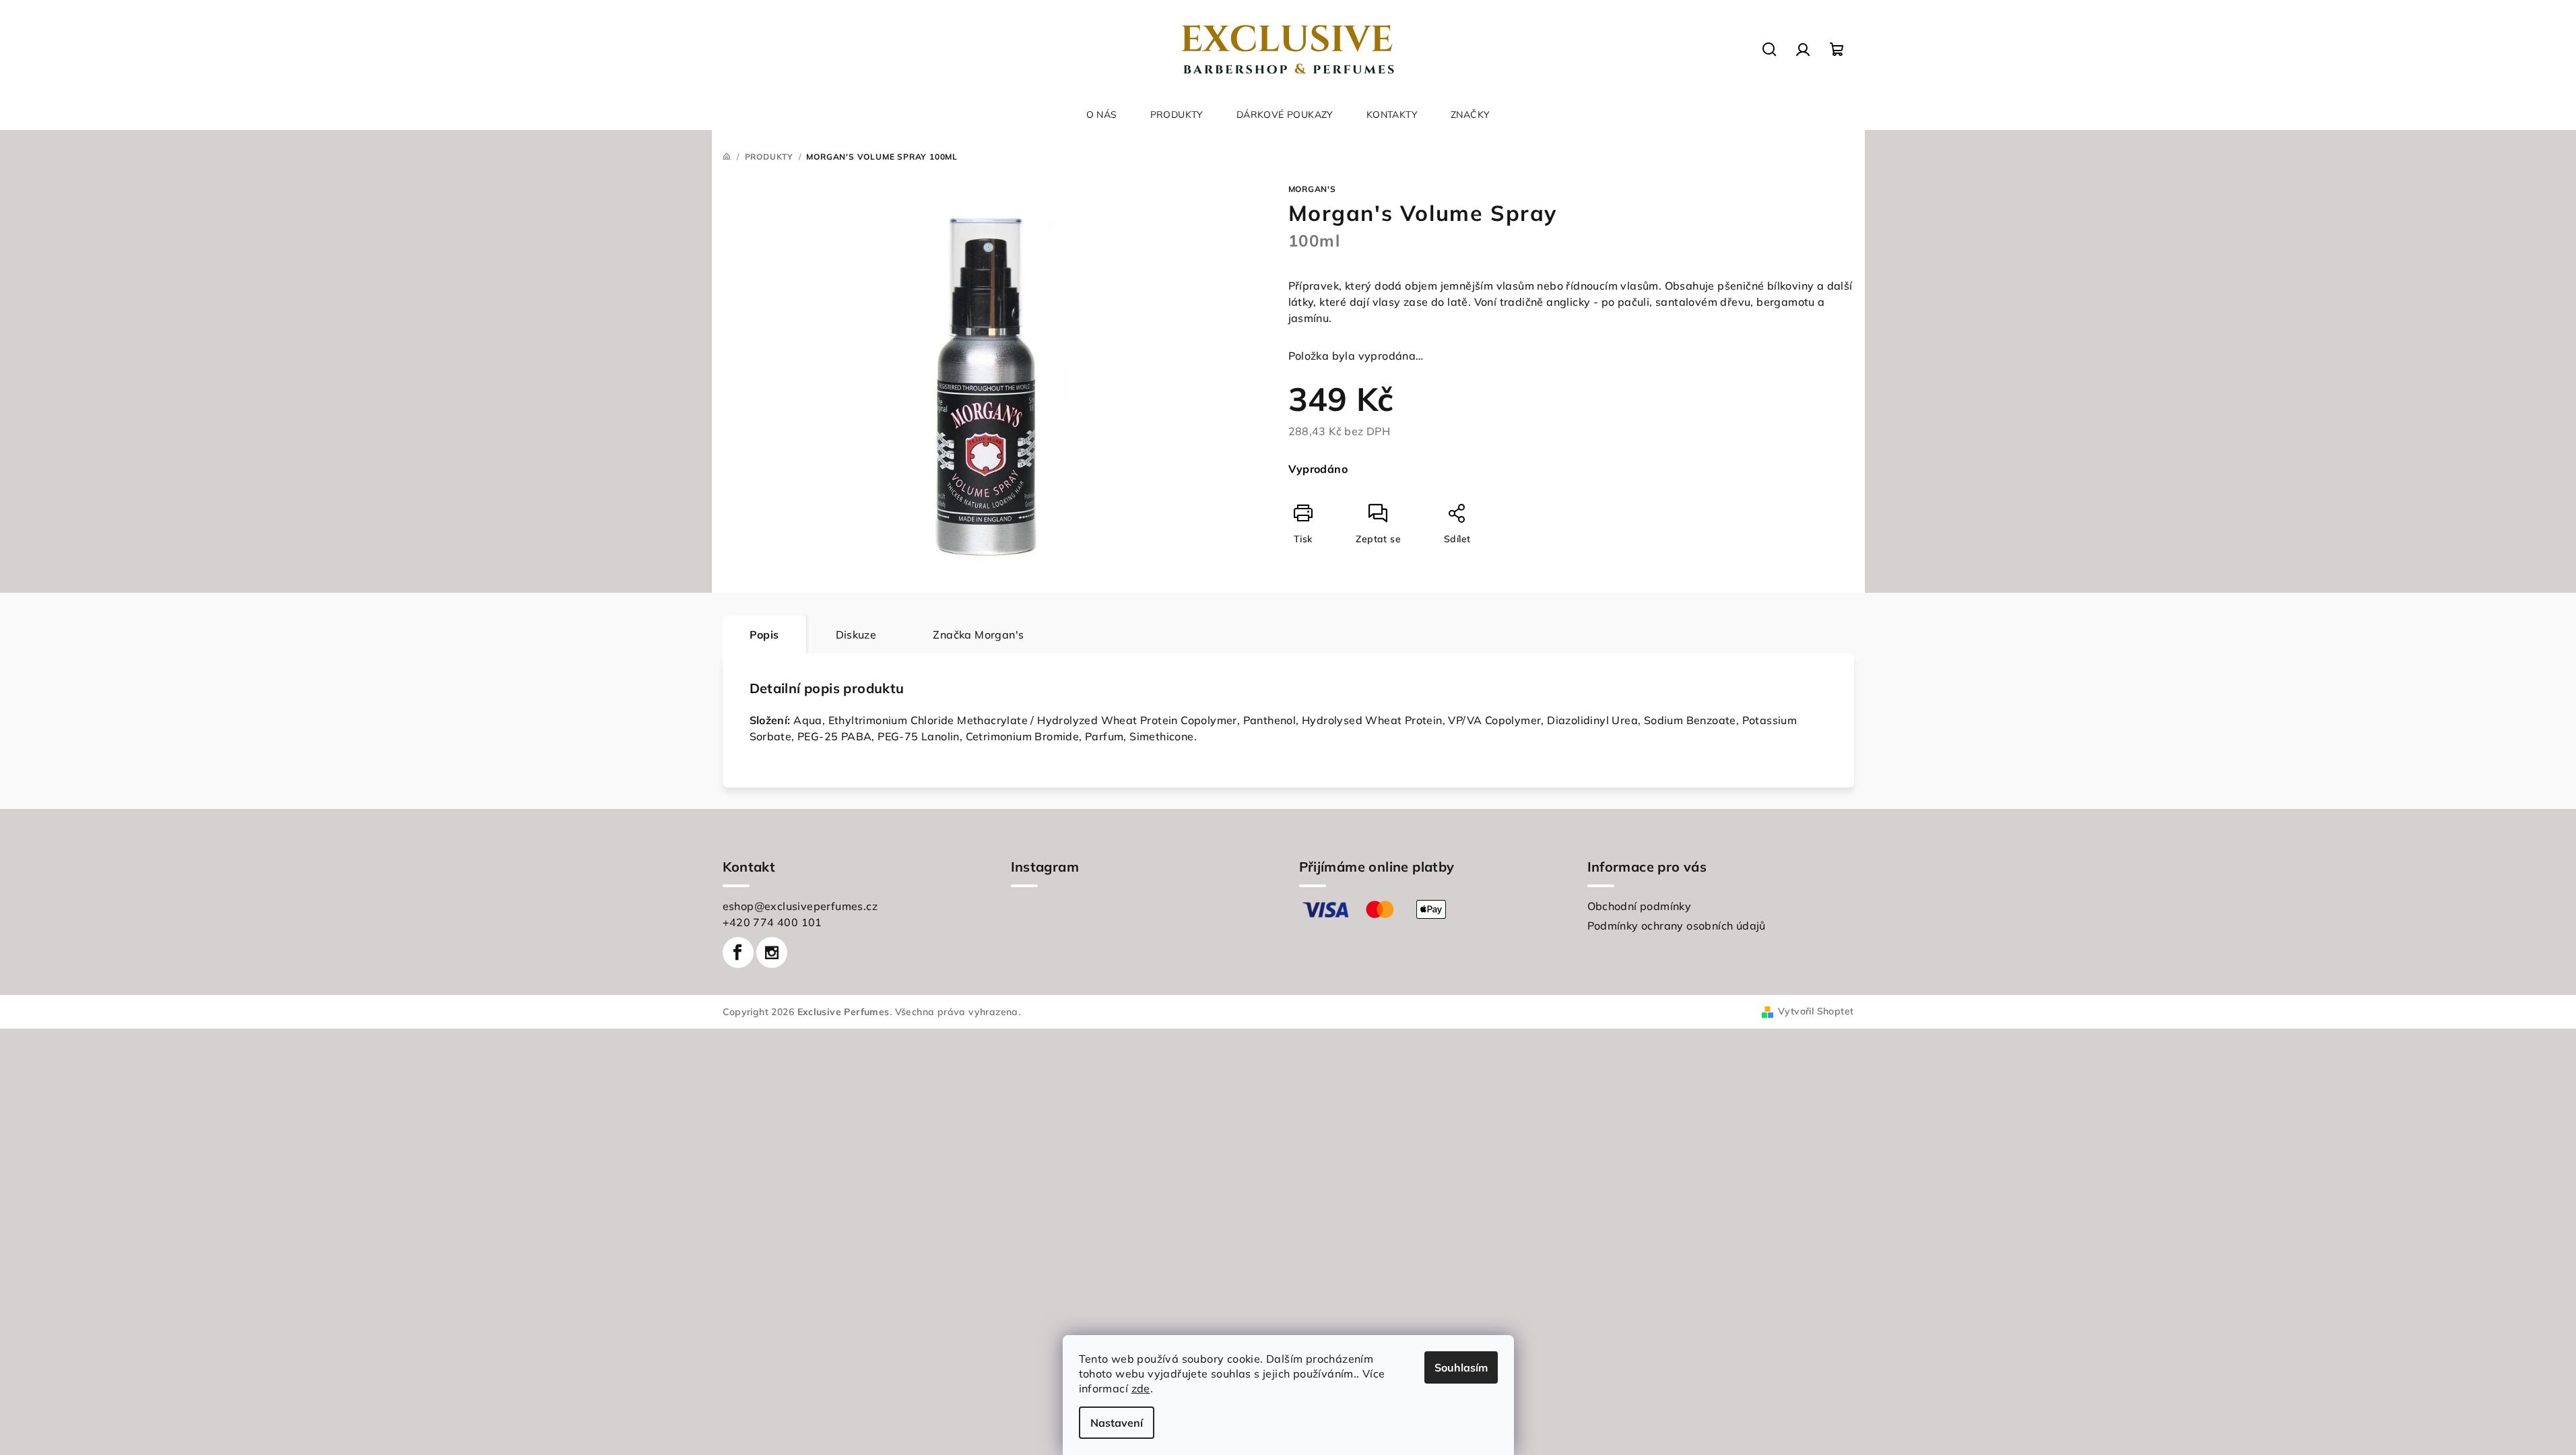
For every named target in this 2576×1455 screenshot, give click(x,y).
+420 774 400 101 (772, 922)
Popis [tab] (764, 635)
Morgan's (1312, 189)
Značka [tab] (978, 635)
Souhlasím (1461, 1367)
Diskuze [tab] (856, 635)
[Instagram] (772, 952)
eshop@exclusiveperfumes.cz (800, 906)
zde (1141, 1388)
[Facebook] (738, 952)
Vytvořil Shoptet (1816, 1011)
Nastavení (1117, 1423)
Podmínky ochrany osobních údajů (1677, 926)
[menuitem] (1102, 115)
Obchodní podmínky (1640, 906)
